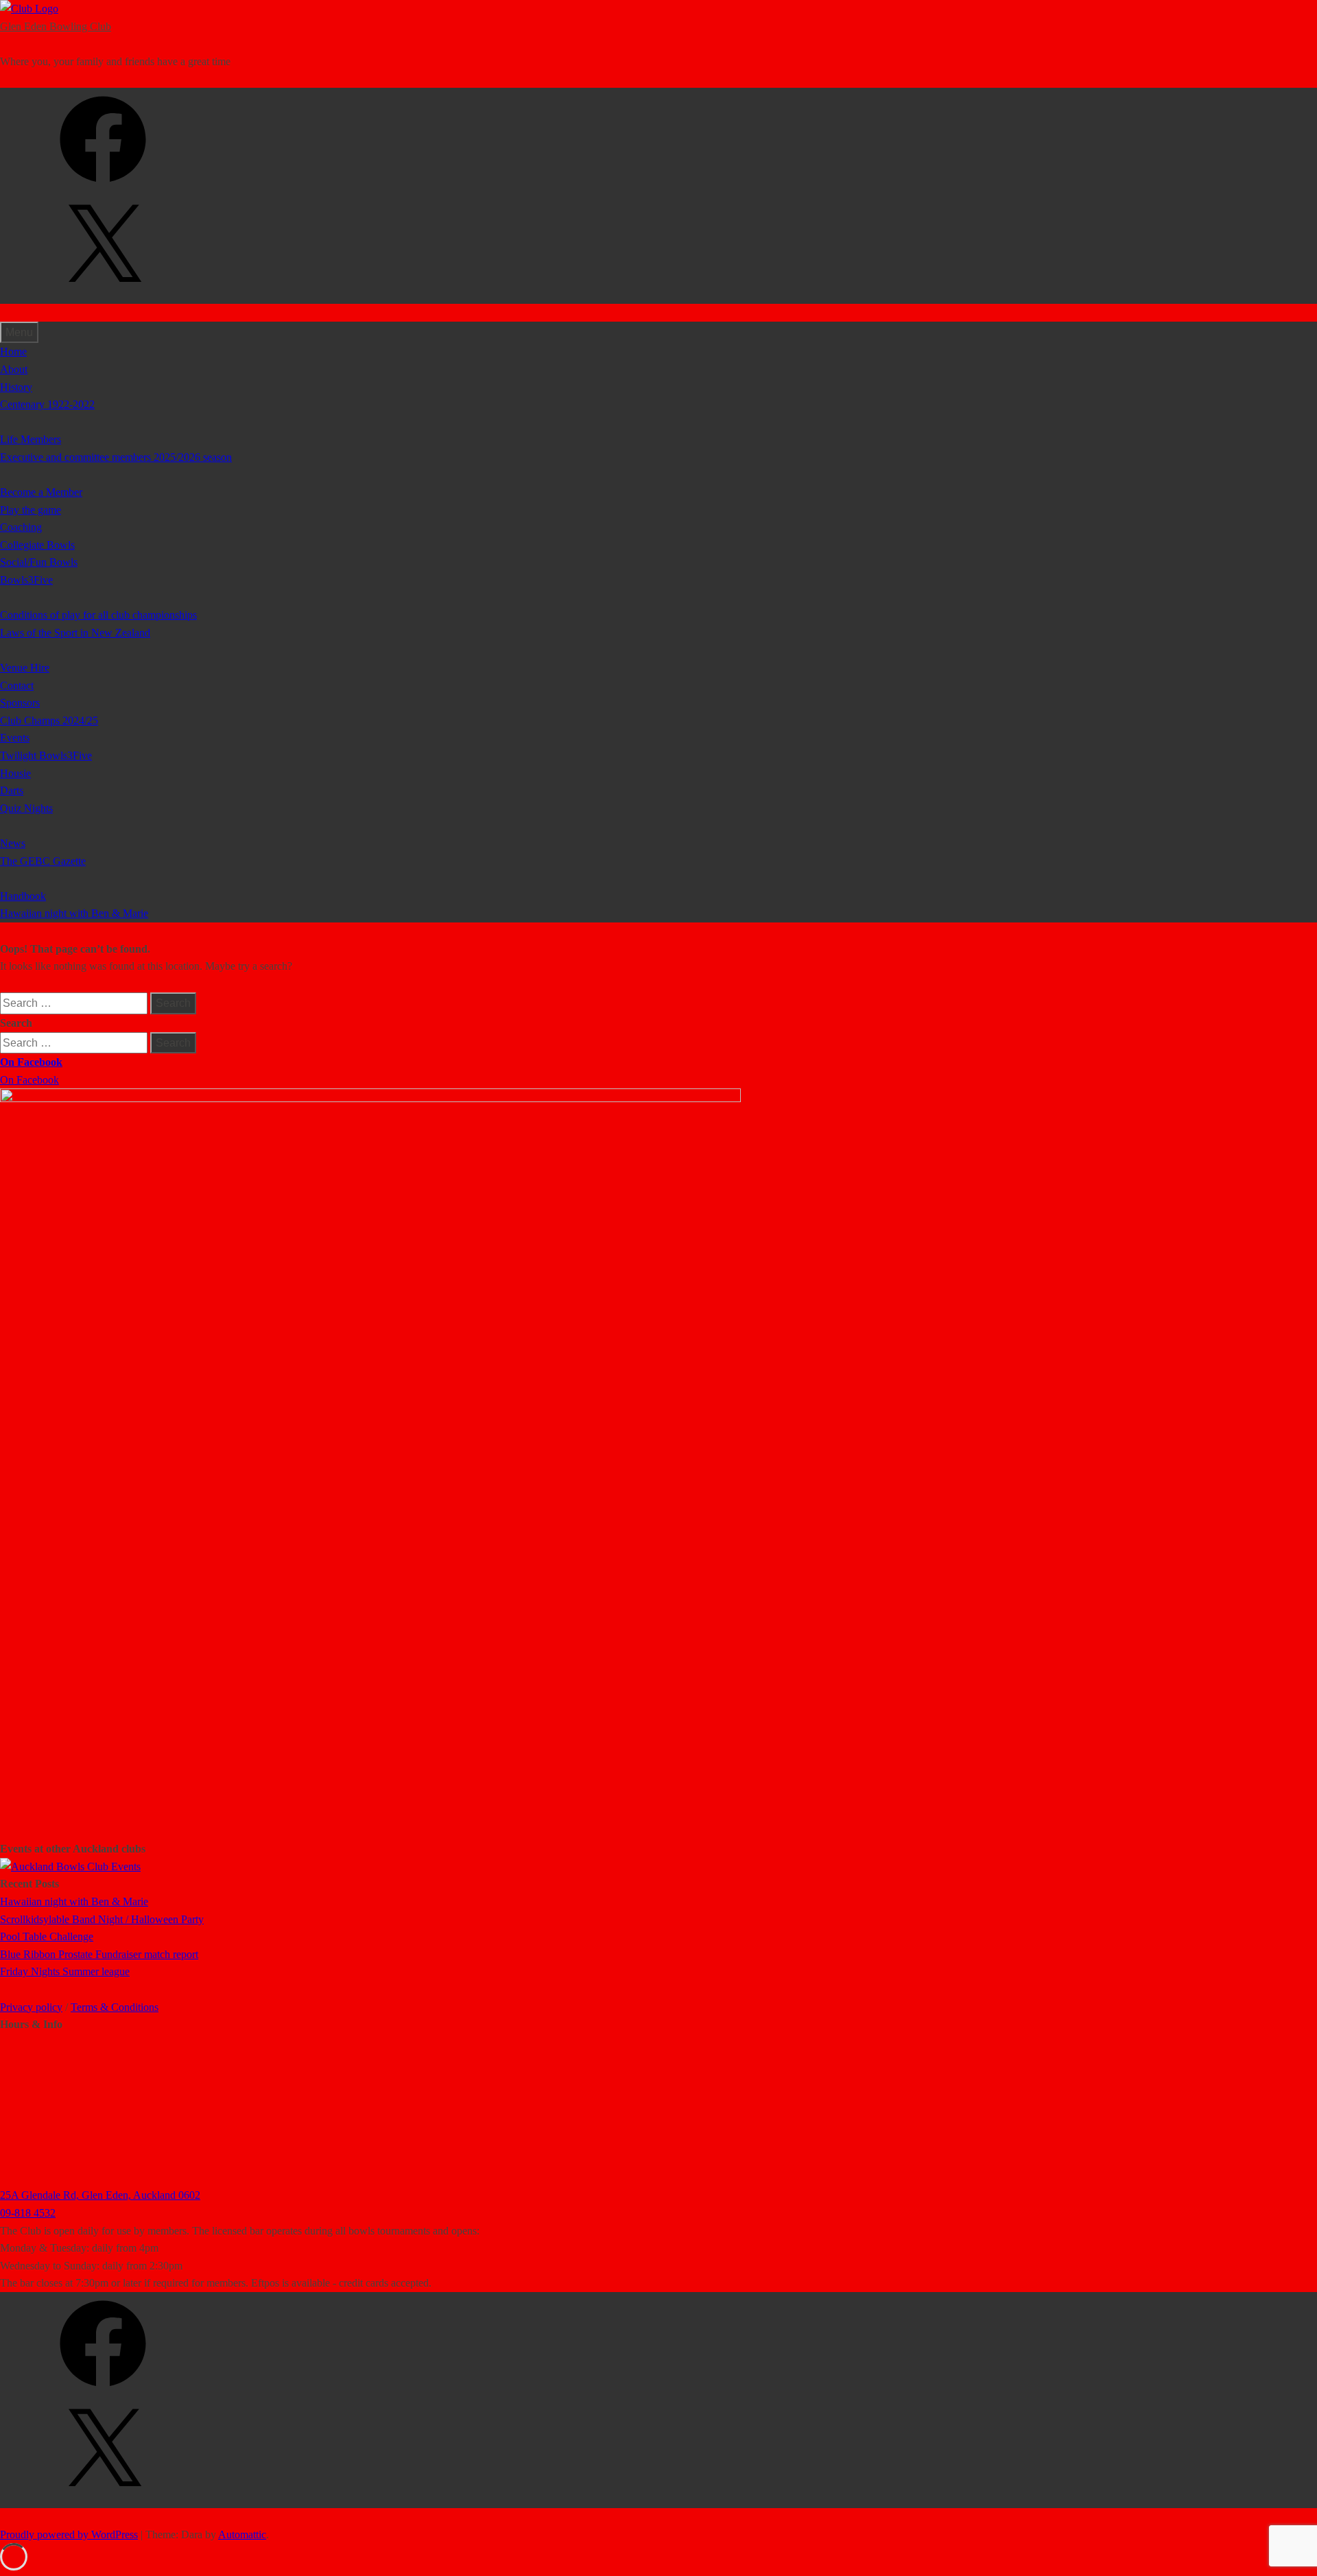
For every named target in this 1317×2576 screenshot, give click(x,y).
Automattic (242, 2535)
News (13, 843)
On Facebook (31, 1062)
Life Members (31, 439)
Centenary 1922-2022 (47, 404)
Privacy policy (31, 2007)
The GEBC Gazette (43, 861)
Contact (17, 685)
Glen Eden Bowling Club (56, 26)
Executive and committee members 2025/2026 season (116, 457)
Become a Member (41, 492)
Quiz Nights (26, 808)
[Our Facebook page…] (103, 187)
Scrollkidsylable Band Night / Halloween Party (102, 1919)
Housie (15, 773)
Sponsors (20, 703)
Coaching (21, 527)
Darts (12, 790)
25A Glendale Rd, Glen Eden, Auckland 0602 (100, 2195)
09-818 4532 (28, 2213)
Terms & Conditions (115, 2007)
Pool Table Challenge (47, 1936)
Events (15, 738)
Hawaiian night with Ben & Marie (74, 913)
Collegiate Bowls (37, 545)
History (16, 387)
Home (13, 351)
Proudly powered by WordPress (69, 2535)
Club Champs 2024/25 (49, 720)
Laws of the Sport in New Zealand (75, 633)
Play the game (31, 510)
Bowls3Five (26, 580)
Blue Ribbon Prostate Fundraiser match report (99, 1954)
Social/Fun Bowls (39, 562)
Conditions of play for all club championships (98, 615)
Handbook (23, 896)
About (14, 369)
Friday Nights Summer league (65, 1971)
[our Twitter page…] (103, 295)
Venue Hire (25, 668)
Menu (19, 332)
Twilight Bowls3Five (46, 755)
